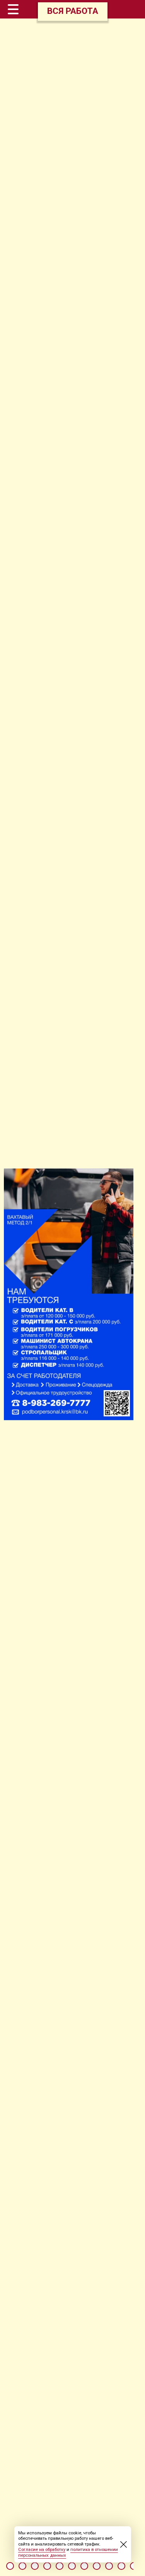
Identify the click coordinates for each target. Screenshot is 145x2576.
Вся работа (73, 11)
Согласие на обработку (42, 2550)
